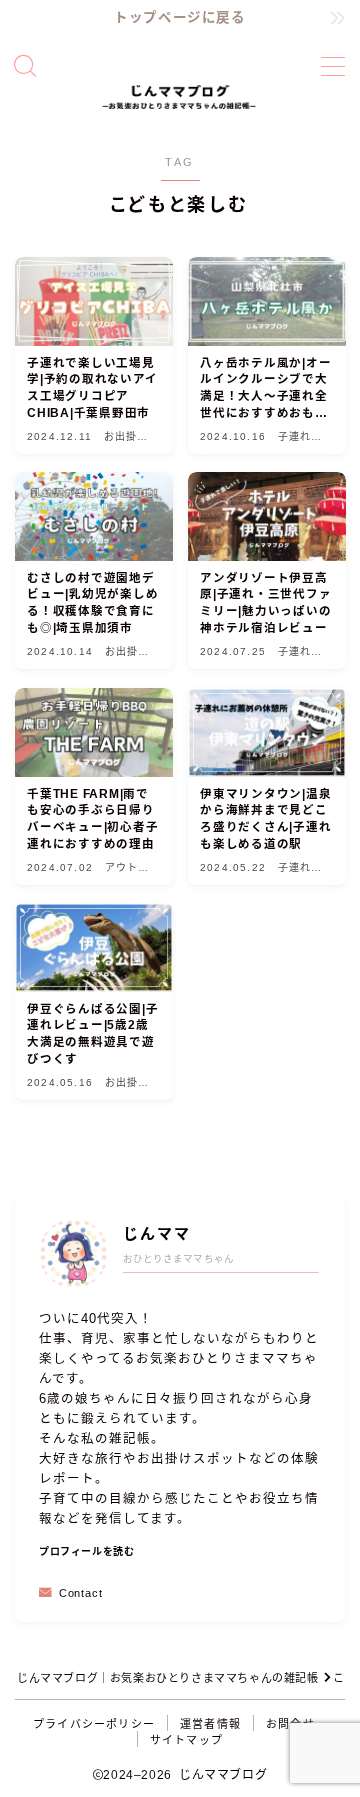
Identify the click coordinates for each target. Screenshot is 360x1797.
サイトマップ (186, 1740)
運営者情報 (210, 1724)
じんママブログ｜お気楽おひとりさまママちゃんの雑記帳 (168, 1678)
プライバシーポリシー (94, 1724)
